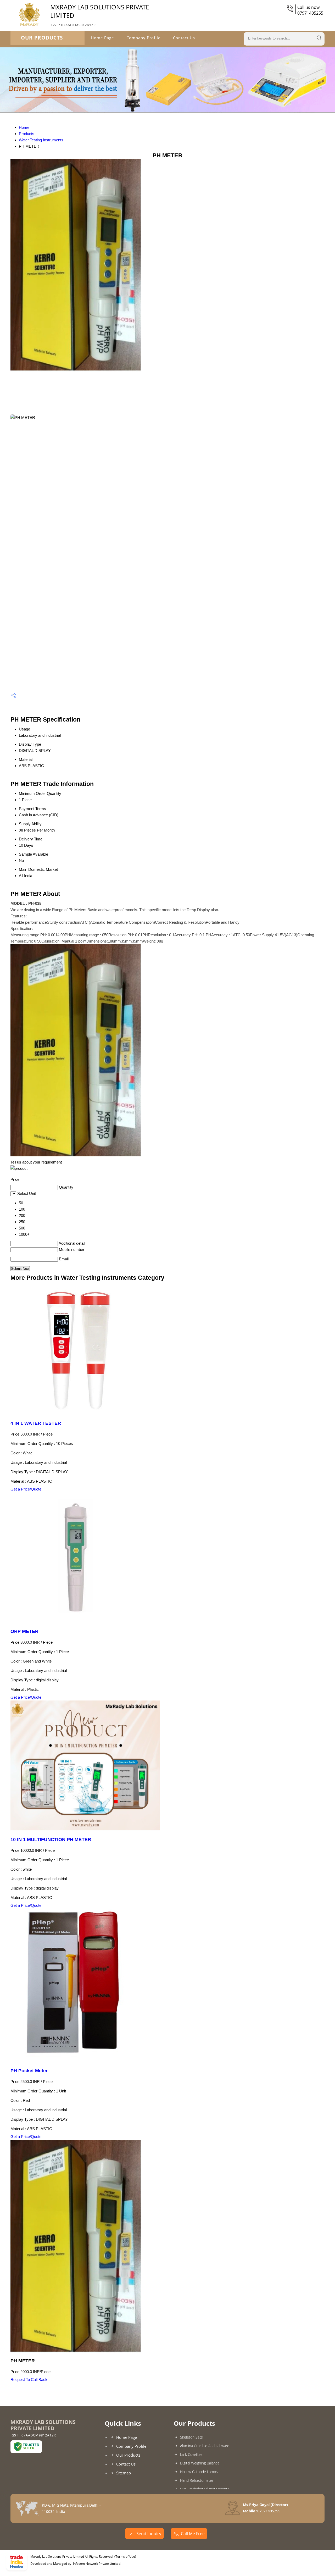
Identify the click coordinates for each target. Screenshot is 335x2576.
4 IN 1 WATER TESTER (36, 1423)
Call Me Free (193, 2534)
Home (24, 127)
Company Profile (143, 38)
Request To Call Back (29, 2380)
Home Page (102, 38)
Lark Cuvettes (191, 2454)
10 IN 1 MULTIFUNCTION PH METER (51, 1840)
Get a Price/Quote (26, 1489)
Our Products (42, 38)
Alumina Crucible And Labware (205, 2446)
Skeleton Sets (191, 2437)
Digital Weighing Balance (200, 2463)
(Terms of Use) (125, 2556)
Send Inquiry (148, 2534)
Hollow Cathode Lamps (199, 2472)
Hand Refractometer (197, 2480)
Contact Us (184, 38)
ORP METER (24, 1631)
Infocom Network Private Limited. (97, 2564)
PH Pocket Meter (29, 2071)
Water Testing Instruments (41, 140)
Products (27, 134)
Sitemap (124, 2473)
